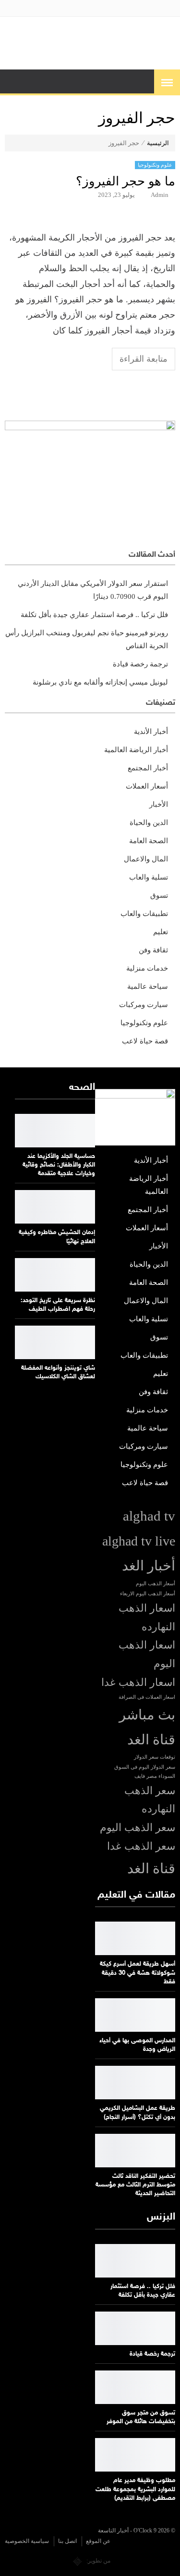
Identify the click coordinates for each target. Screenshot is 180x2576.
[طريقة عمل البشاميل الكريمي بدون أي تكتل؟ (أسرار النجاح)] (135, 2083)
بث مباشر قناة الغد (147, 1727)
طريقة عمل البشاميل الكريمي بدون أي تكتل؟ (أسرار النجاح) (138, 2113)
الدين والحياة (149, 823)
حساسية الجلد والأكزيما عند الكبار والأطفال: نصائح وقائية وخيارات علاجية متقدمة (59, 1165)
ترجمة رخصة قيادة (140, 664)
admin (160, 195)
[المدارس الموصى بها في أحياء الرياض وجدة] (135, 2015)
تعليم (161, 932)
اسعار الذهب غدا (138, 1683)
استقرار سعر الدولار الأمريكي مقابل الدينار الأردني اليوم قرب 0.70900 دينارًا (93, 590)
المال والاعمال (146, 859)
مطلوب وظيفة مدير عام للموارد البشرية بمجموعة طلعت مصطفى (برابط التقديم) (135, 2489)
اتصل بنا (67, 2541)
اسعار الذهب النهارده (147, 1618)
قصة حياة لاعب (145, 1041)
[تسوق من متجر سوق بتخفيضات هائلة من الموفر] (135, 2387)
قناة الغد (151, 1868)
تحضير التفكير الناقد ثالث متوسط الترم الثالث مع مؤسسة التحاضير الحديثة (135, 2185)
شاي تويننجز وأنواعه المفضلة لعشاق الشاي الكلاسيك (58, 1373)
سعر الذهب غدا (141, 1846)
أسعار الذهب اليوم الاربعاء (148, 1594)
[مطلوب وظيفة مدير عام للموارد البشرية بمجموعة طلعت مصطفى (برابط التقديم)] (135, 2455)
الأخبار (159, 804)
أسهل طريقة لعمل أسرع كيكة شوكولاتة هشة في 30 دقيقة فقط (138, 1973)
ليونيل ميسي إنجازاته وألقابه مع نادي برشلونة (100, 682)
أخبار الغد (149, 1566)
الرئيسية (158, 143)
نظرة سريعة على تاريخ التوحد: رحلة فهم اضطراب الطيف (58, 1305)
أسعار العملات (147, 786)
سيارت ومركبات (144, 1005)
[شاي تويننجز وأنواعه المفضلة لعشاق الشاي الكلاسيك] (55, 1342)
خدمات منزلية (147, 968)
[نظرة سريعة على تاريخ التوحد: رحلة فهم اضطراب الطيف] (55, 1275)
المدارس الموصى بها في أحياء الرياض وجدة (137, 2045)
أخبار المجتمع (148, 768)
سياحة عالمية (148, 986)
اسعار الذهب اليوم (147, 1654)
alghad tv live (139, 1541)
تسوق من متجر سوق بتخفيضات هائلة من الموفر (141, 2417)
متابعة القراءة (144, 359)
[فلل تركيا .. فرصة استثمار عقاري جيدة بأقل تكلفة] (135, 2261)
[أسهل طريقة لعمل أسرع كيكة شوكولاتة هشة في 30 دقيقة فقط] (135, 1938)
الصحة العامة (149, 841)
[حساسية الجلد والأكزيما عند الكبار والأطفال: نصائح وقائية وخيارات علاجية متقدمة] (55, 1131)
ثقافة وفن (153, 950)
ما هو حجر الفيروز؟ (126, 181)
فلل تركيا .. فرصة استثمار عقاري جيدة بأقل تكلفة (94, 615)
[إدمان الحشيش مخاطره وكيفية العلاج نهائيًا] (55, 1207)
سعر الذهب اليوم (138, 1828)
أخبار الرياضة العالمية (136, 750)
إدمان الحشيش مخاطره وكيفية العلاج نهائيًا (57, 1237)
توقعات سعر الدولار (155, 1757)
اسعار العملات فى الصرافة (147, 1697)
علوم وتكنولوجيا (155, 165)
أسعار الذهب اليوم (156, 1584)
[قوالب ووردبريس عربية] (78, 2561)
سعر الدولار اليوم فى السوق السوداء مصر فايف (145, 1772)
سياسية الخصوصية (27, 2541)
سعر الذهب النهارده (150, 1800)
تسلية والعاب (149, 877)
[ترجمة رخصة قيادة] (135, 2328)
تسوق (159, 895)
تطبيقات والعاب (144, 914)
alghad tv (149, 1516)
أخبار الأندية (151, 732)
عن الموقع (98, 2541)
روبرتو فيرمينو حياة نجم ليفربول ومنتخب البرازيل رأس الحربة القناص (87, 639)
